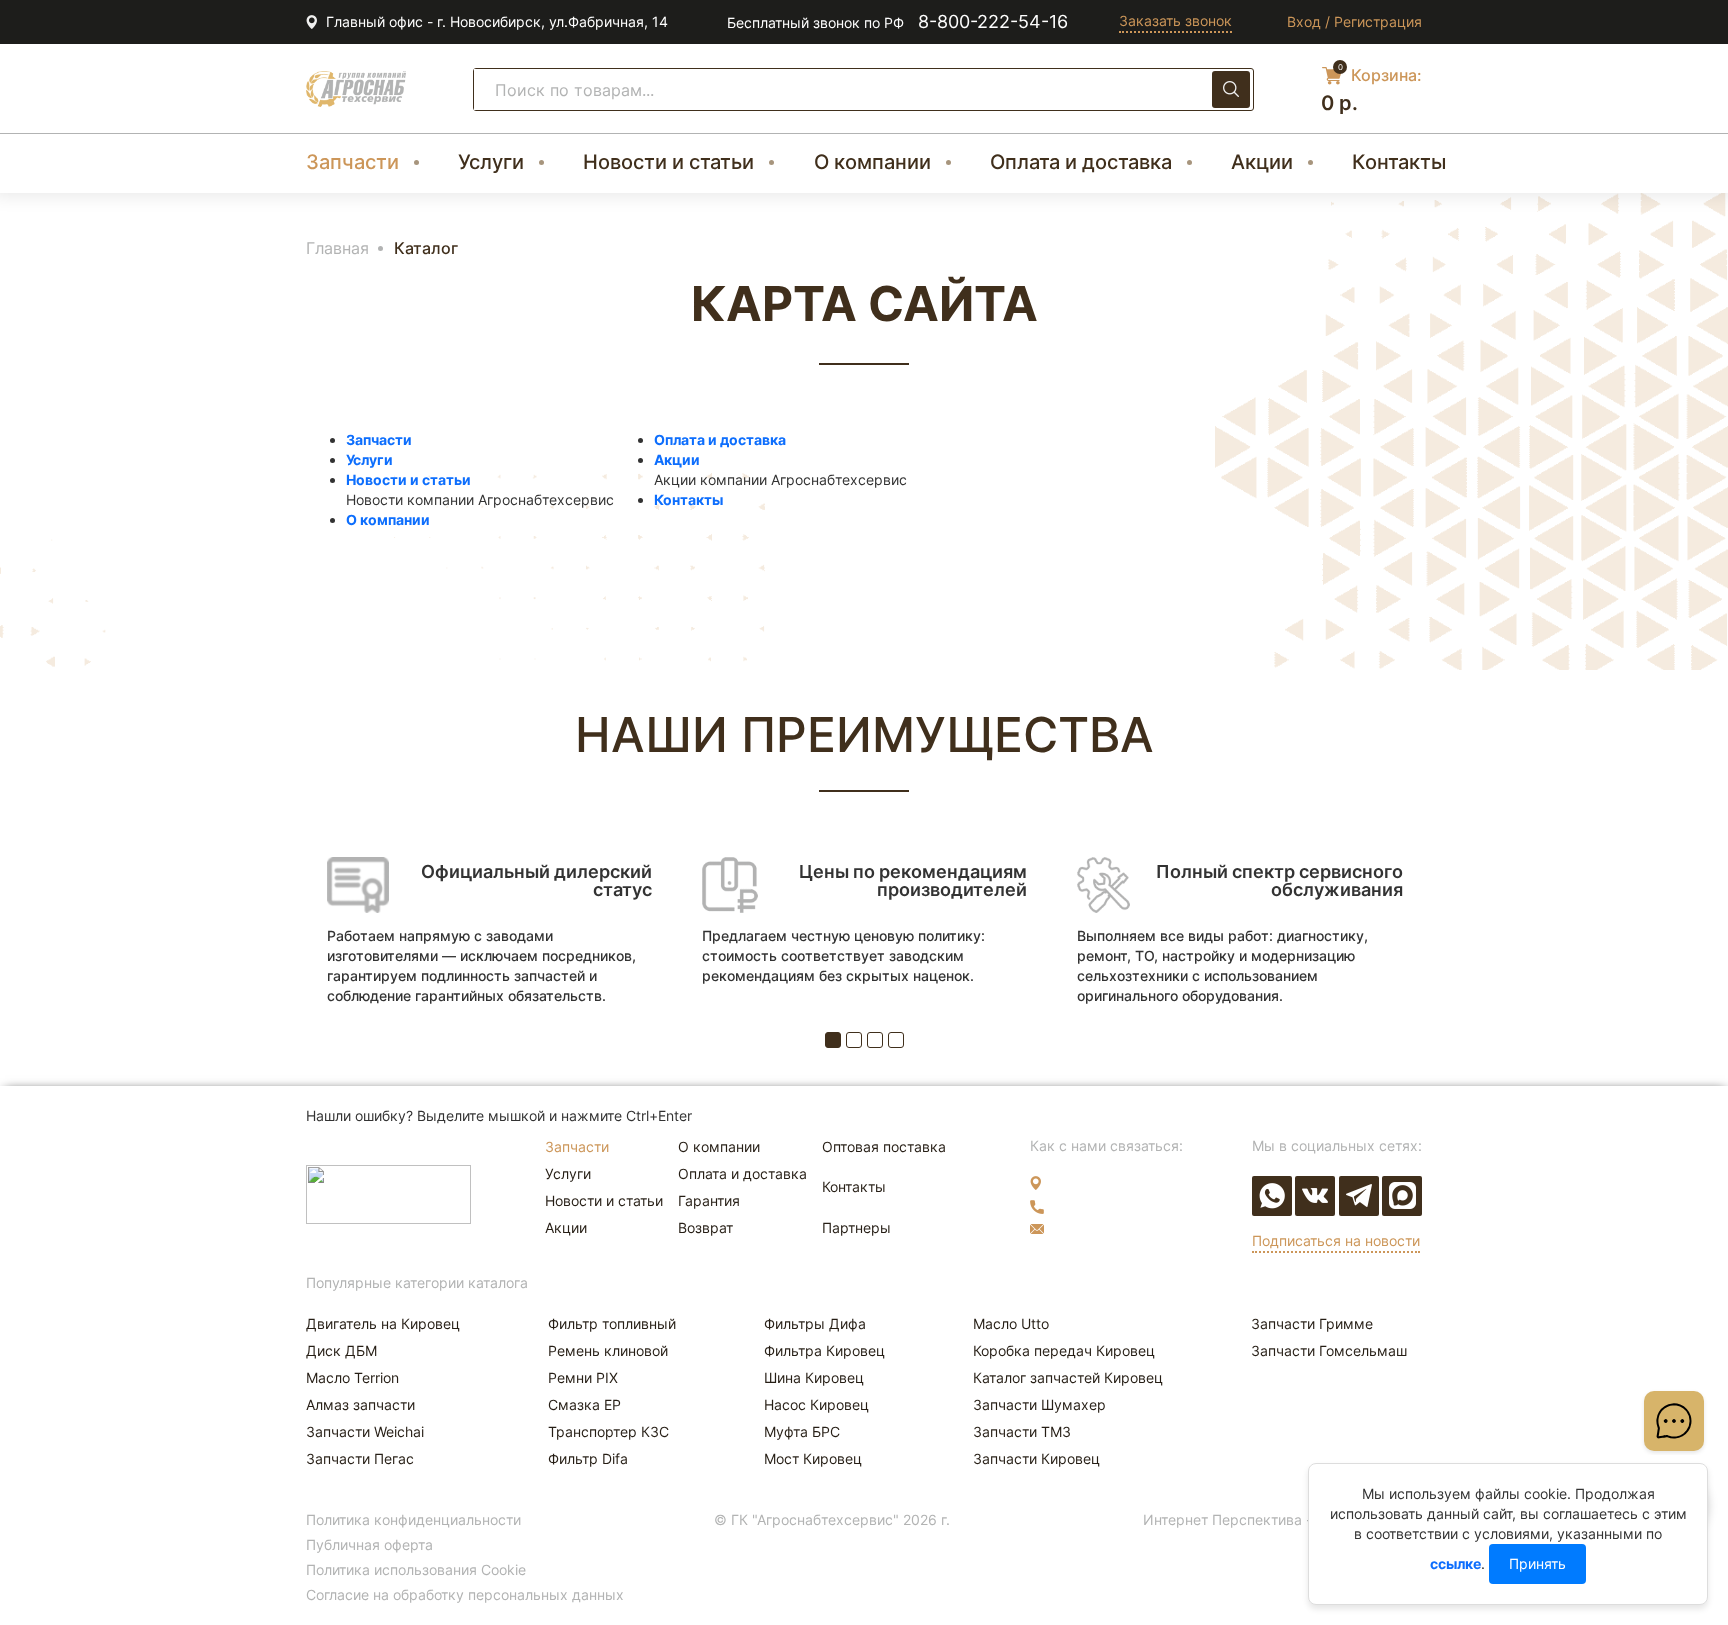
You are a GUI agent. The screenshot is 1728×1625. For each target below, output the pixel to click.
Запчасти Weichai (365, 1431)
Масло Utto (1011, 1323)
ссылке (1455, 1563)
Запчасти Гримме (1312, 1323)
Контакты (1399, 162)
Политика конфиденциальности (413, 1519)
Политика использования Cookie (416, 1569)
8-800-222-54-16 (993, 22)
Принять (1537, 1563)
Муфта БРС (802, 1431)
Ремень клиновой (608, 1350)
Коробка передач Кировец (1064, 1350)
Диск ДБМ (341, 1350)
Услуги (491, 162)
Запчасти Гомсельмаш (1329, 1350)
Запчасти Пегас (360, 1458)
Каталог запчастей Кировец (1068, 1377)
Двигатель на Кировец (383, 1323)
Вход (1304, 21)
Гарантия (709, 1200)
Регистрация (1378, 21)
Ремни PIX (583, 1377)
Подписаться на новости (1336, 1240)
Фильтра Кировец (824, 1350)
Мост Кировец (813, 1458)
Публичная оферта (369, 1544)
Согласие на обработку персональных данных (465, 1594)
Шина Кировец (814, 1377)
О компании (872, 162)
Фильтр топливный (612, 1323)
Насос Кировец (816, 1404)
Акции (1262, 162)
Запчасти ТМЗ (1022, 1431)
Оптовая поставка (884, 1146)
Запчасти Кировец (1036, 1458)
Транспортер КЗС (608, 1431)
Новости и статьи (668, 162)
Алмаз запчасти (360, 1404)
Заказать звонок (1175, 20)
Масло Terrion (352, 1377)
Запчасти (352, 162)
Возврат (705, 1227)
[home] (356, 89)
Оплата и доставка (1081, 162)
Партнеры (856, 1227)
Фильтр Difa (588, 1458)
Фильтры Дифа (815, 1323)
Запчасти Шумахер (1039, 1404)
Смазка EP (584, 1404)
